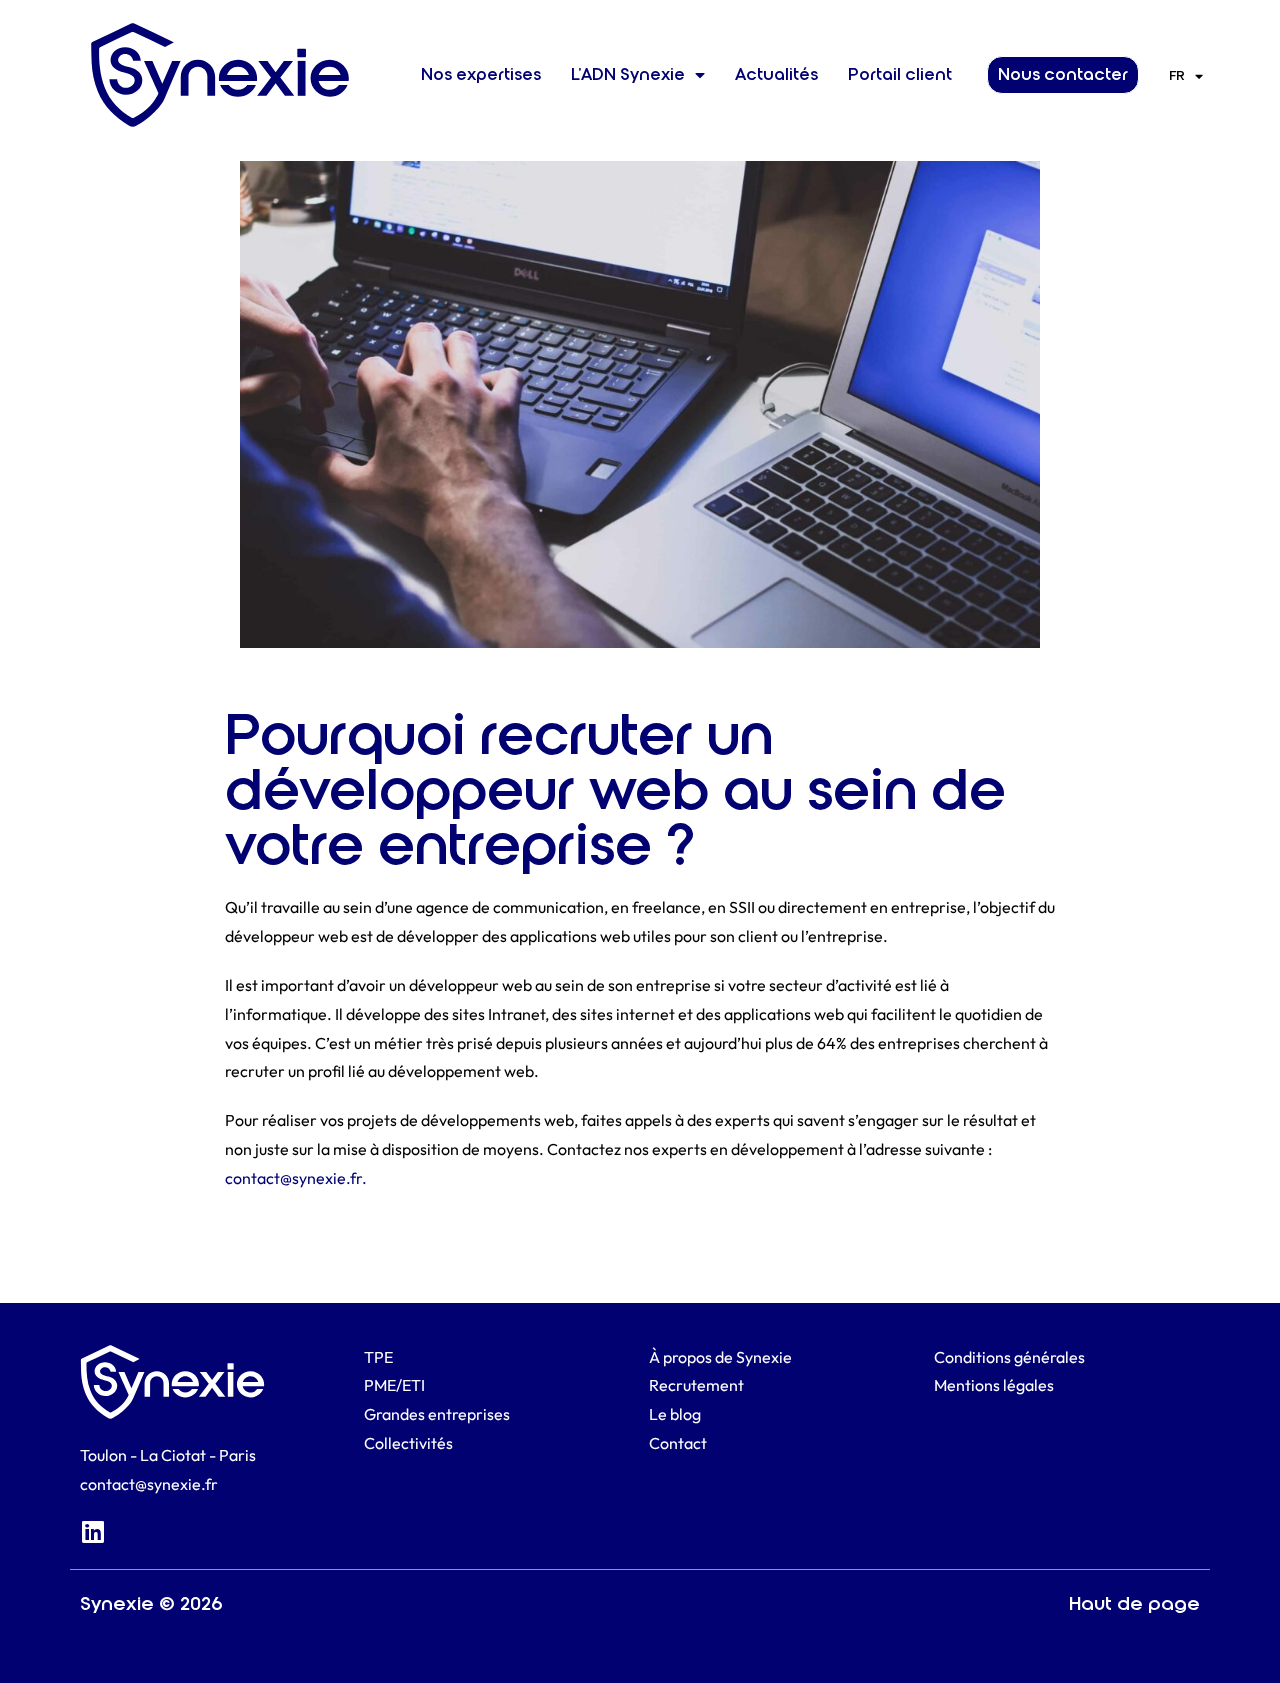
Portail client (900, 74)
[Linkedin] (92, 1531)
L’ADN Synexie (628, 74)
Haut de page (1134, 1603)
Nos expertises (481, 74)
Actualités (776, 74)
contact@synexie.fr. (296, 1178)
